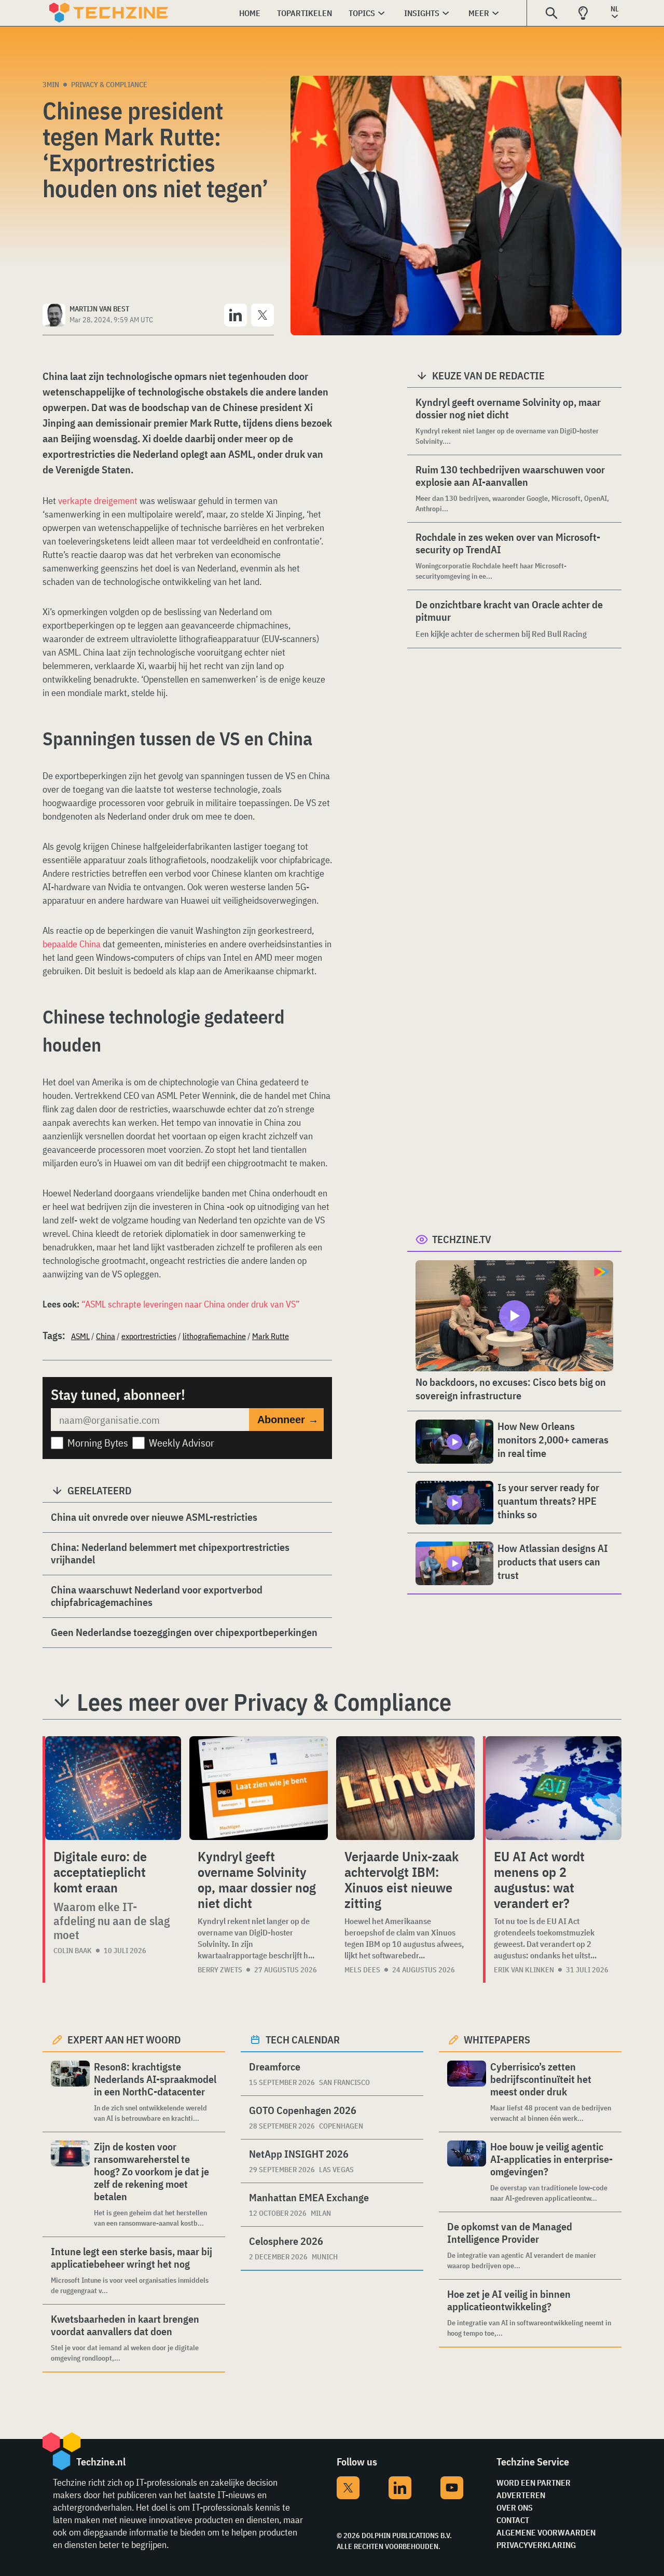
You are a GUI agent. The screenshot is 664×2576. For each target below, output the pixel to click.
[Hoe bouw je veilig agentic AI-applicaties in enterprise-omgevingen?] (467, 2172)
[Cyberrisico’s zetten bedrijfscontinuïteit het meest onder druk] (467, 2092)
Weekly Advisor (182, 1443)
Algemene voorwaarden (546, 2532)
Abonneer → (288, 1420)
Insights (422, 13)
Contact (513, 2520)
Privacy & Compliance (109, 85)
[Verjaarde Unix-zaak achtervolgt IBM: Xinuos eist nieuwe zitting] (405, 1788)
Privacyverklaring (536, 2545)
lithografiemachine (214, 1336)
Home (250, 13)
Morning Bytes (98, 1443)
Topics (362, 13)
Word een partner (534, 2483)
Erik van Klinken (524, 1970)
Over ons (515, 2507)
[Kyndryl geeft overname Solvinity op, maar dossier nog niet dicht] (259, 1788)
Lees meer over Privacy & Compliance (264, 1702)
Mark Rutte (271, 1336)
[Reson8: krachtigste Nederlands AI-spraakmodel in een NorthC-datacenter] (70, 2092)
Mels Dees (362, 1970)
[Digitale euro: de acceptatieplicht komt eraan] (113, 1788)
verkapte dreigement (98, 501)
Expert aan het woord (124, 2040)
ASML (80, 1336)
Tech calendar (303, 2040)
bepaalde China (72, 944)
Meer (479, 13)
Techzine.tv (462, 1239)
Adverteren (521, 2495)
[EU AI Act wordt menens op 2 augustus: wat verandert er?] (554, 1788)
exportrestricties (149, 1336)
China (106, 1336)
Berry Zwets (220, 1970)
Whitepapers (497, 2040)
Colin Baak (73, 1951)
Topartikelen (305, 13)
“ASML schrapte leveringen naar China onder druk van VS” (191, 1304)
